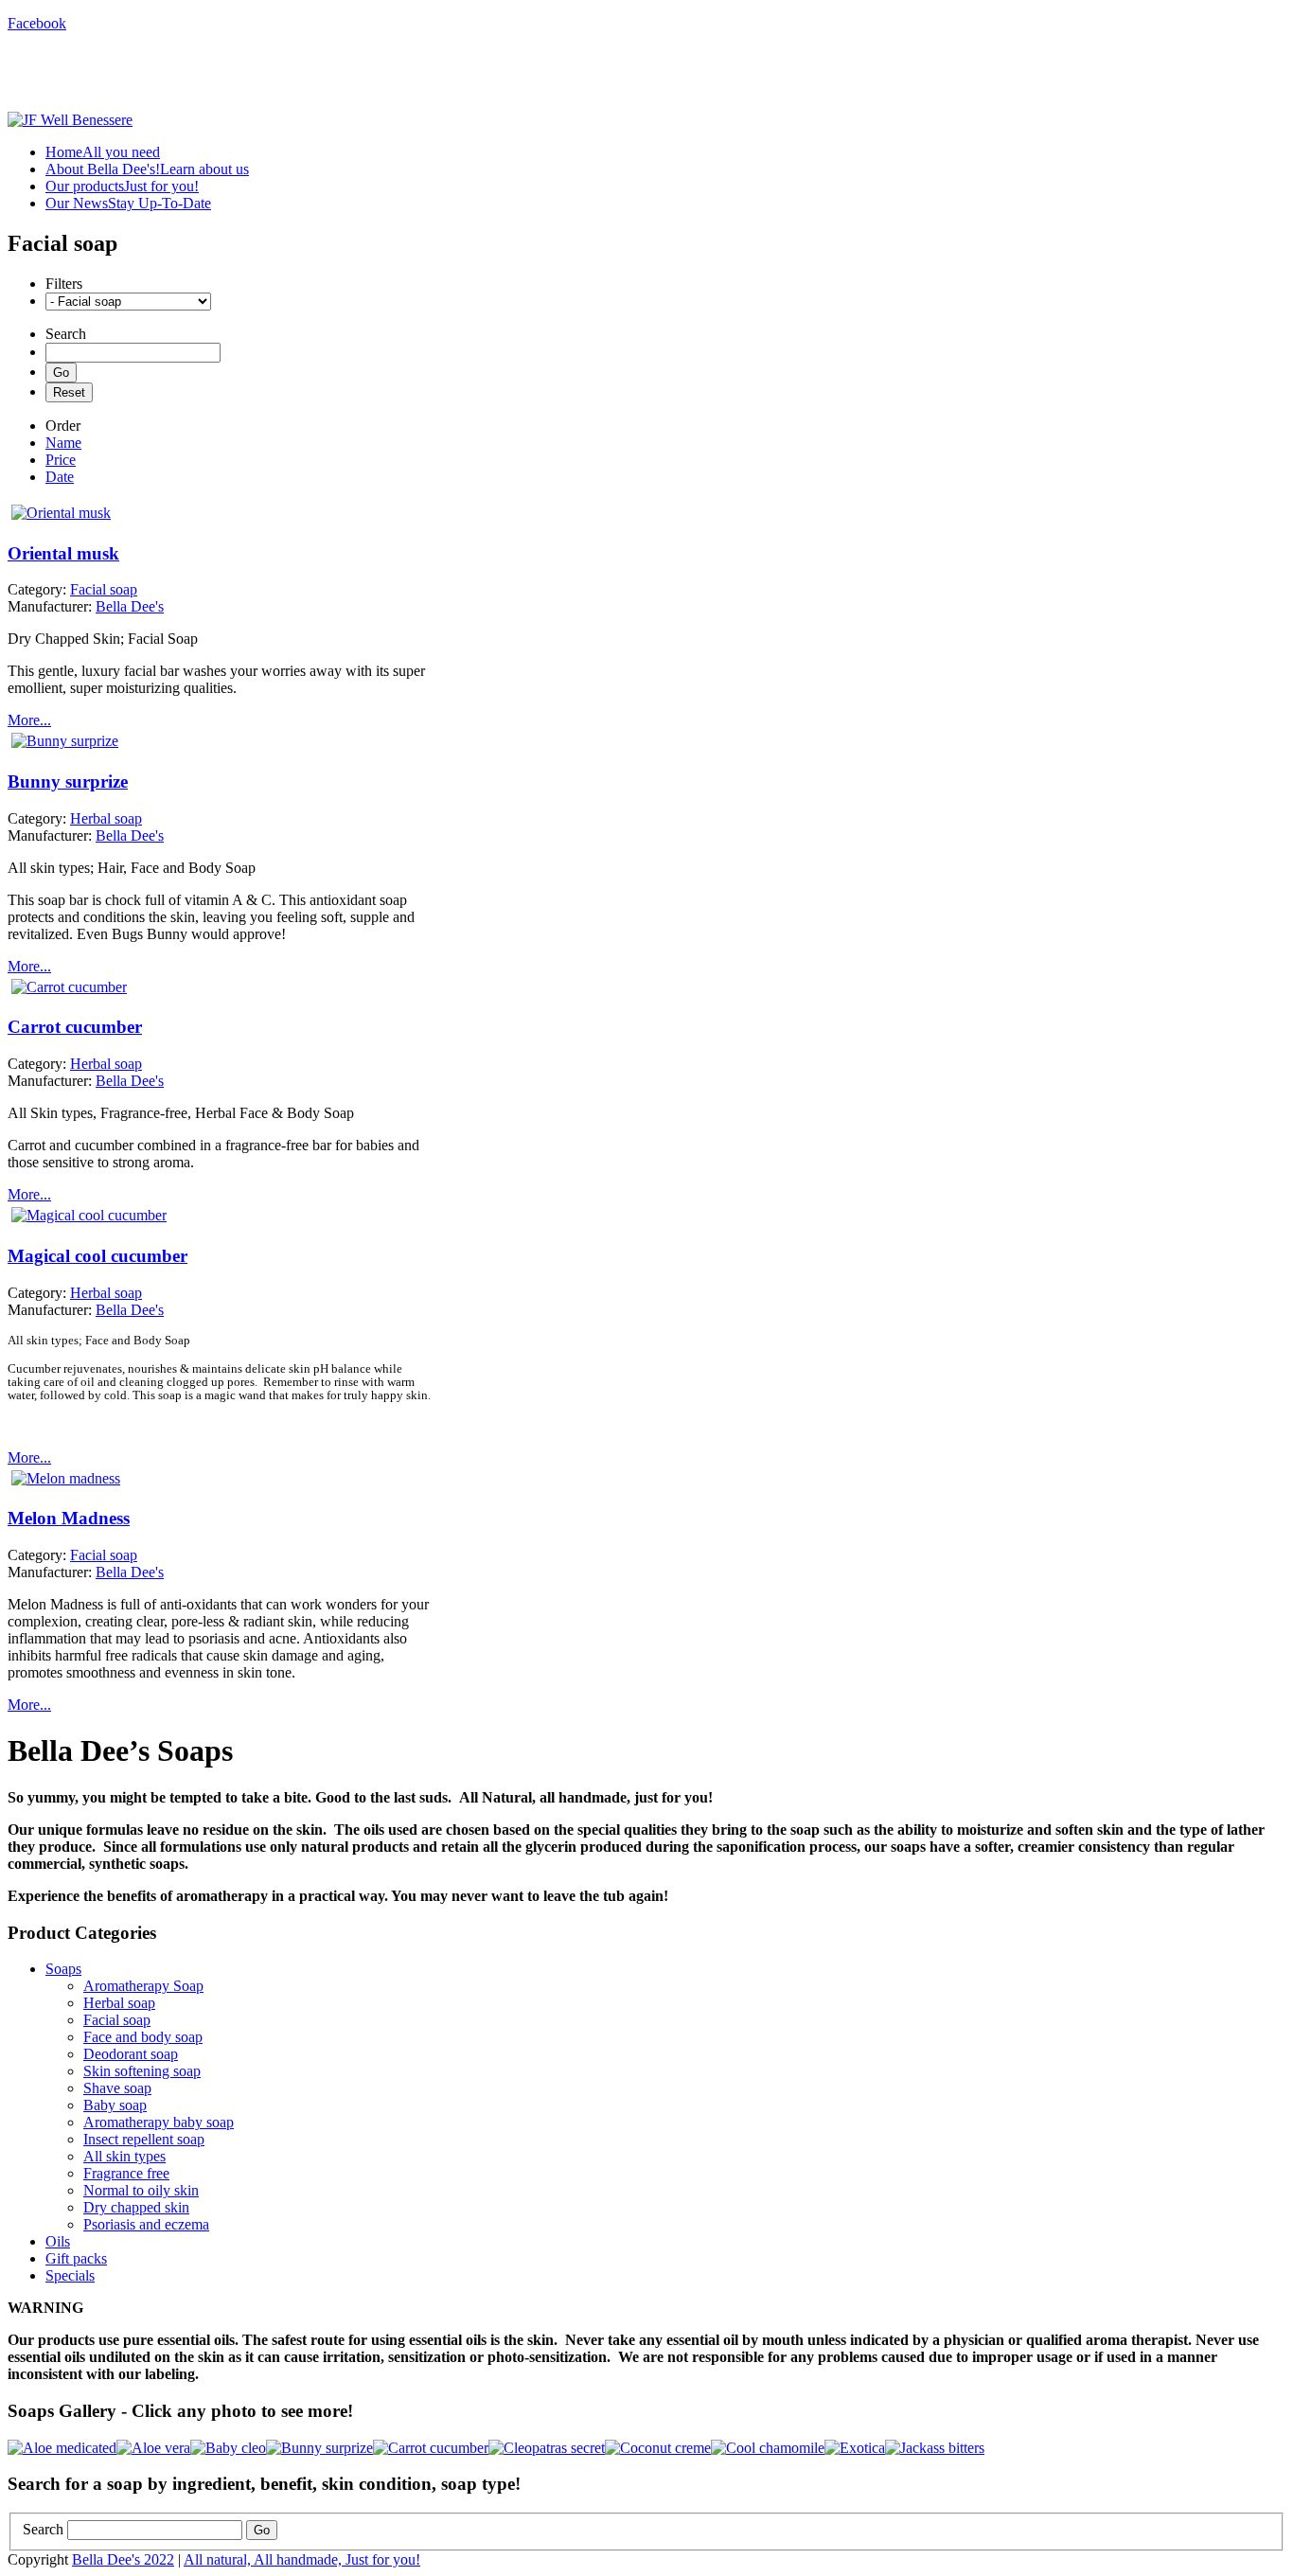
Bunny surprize (68, 782)
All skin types (124, 2156)
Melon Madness (69, 1518)
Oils (58, 2241)
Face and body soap (143, 2037)
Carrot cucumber (75, 1027)
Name (63, 443)
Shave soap (117, 2088)
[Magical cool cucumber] (89, 1215)
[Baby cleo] (228, 2448)
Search (43, 2529)
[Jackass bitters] (935, 2448)
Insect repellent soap (144, 2139)
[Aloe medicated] (62, 2448)
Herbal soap (119, 2003)
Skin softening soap (142, 2071)
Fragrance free (126, 2173)
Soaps (63, 1969)
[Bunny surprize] (65, 741)
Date (60, 477)
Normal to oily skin (141, 2190)
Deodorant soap (131, 2054)
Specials (70, 2275)
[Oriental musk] (61, 513)
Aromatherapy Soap (143, 1986)
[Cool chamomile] (768, 2448)
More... (29, 720)
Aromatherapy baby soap (159, 2122)
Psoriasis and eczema (146, 2224)
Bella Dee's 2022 (123, 2559)
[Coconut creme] (658, 2448)
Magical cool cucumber (97, 1256)
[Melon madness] (66, 1478)
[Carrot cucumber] (69, 987)
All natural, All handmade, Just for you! (302, 2559)
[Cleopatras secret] (547, 2448)
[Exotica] (855, 2448)
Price (61, 460)
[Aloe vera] (153, 2448)
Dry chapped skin (136, 2207)
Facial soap (117, 2020)
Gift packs (76, 2258)
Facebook (37, 23)
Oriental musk (63, 553)
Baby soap (115, 2105)
